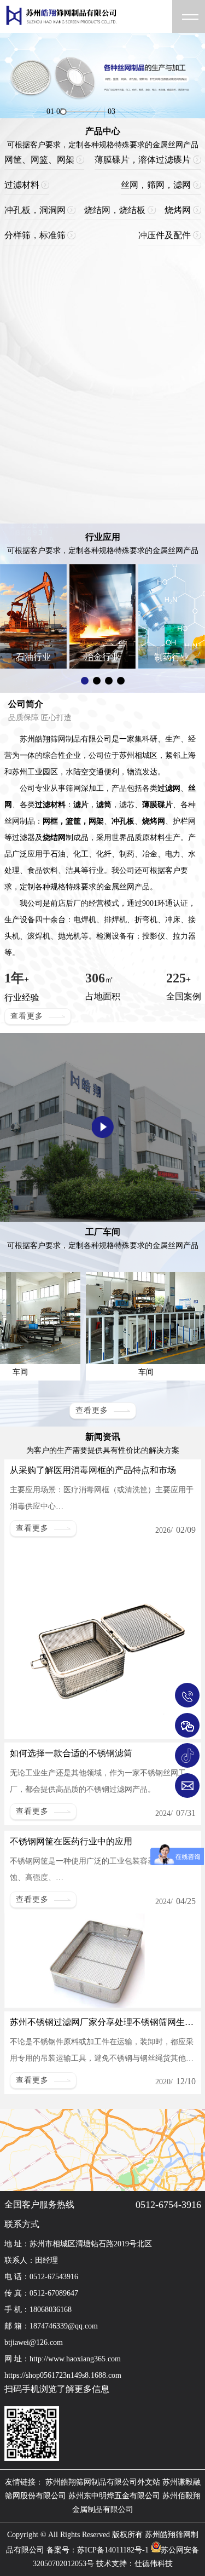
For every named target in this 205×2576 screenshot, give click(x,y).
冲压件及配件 (165, 235)
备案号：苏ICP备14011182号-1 (98, 2550)
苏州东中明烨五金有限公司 (114, 2496)
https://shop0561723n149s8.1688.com (63, 2375)
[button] (85, 681)
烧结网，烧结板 (115, 210)
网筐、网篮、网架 (39, 160)
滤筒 (104, 805)
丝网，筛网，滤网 (156, 185)
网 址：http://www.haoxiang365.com (63, 2359)
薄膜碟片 (157, 805)
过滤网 (169, 788)
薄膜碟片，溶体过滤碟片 (143, 160)
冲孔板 (123, 821)
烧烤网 (178, 210)
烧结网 (54, 838)
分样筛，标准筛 (35, 235)
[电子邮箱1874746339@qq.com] (187, 1786)
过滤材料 (22, 185)
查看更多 (27, 1016)
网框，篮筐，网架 (73, 821)
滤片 (81, 805)
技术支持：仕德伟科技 (134, 2564)
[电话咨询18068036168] (187, 1695)
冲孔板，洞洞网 (35, 210)
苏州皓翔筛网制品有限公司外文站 (103, 2482)
